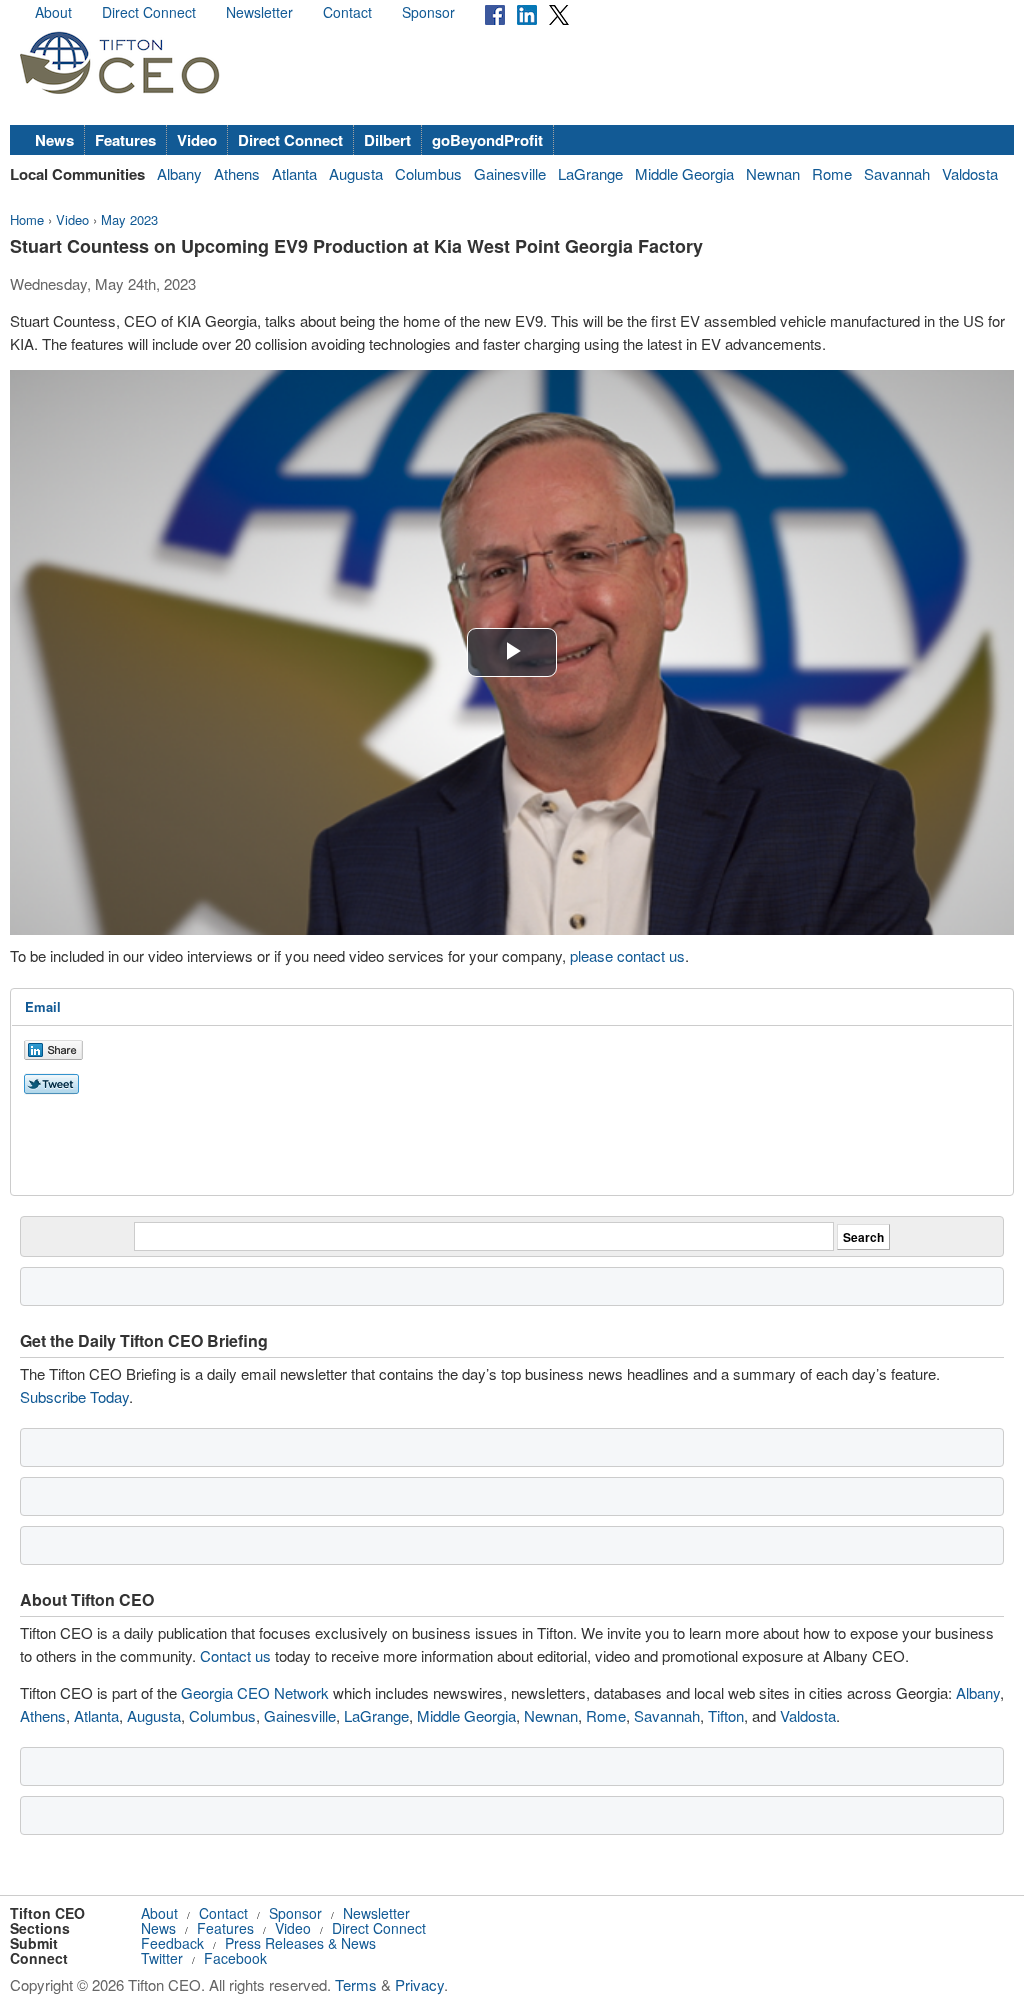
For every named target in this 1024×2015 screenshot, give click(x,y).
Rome (832, 173)
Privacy (419, 1984)
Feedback (172, 1943)
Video (197, 140)
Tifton (726, 1715)
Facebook (235, 1958)
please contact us (627, 955)
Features (125, 140)
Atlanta (294, 173)
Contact (347, 12)
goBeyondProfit (487, 140)
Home (27, 219)
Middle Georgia (684, 173)
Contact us (235, 1655)
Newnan (773, 173)
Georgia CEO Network (255, 1692)
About (53, 12)
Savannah (897, 173)
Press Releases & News (300, 1943)
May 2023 (129, 219)
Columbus (428, 173)
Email (43, 1006)
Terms (356, 1984)
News (54, 140)
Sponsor (428, 12)
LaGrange (590, 173)
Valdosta (970, 173)
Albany (179, 173)
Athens (237, 173)
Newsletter (259, 12)
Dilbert (387, 140)
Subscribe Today (74, 1396)
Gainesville (510, 173)
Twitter (162, 1958)
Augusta (356, 173)
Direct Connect (149, 12)
